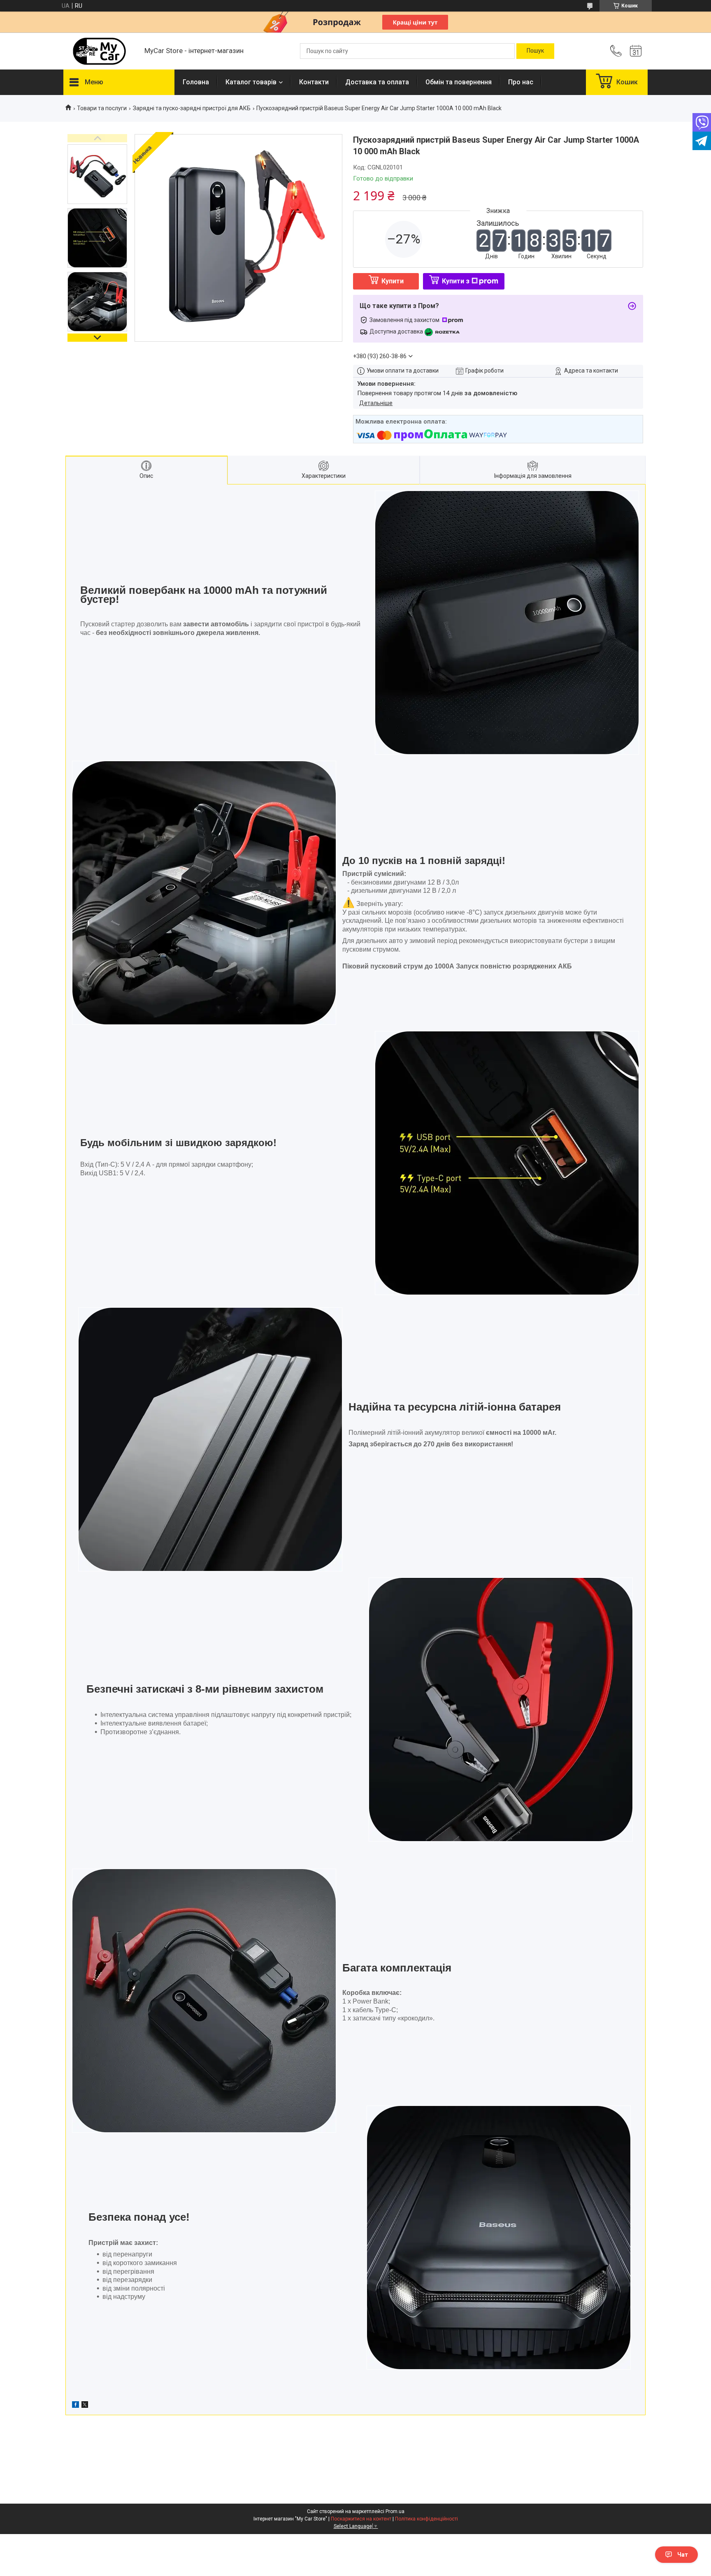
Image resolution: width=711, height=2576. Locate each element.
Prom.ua (395, 2511)
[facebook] (76, 2406)
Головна (196, 82)
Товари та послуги (102, 108)
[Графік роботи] (636, 51)
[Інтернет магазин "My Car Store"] (100, 51)
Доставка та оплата (377, 82)
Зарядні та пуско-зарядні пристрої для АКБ (192, 108)
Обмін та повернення (459, 82)
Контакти (314, 82)
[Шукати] (535, 51)
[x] (85, 2406)
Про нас (521, 82)
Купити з (456, 281)
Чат (683, 2555)
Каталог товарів (251, 82)
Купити (393, 281)
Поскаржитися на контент (361, 2519)
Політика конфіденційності (426, 2519)
